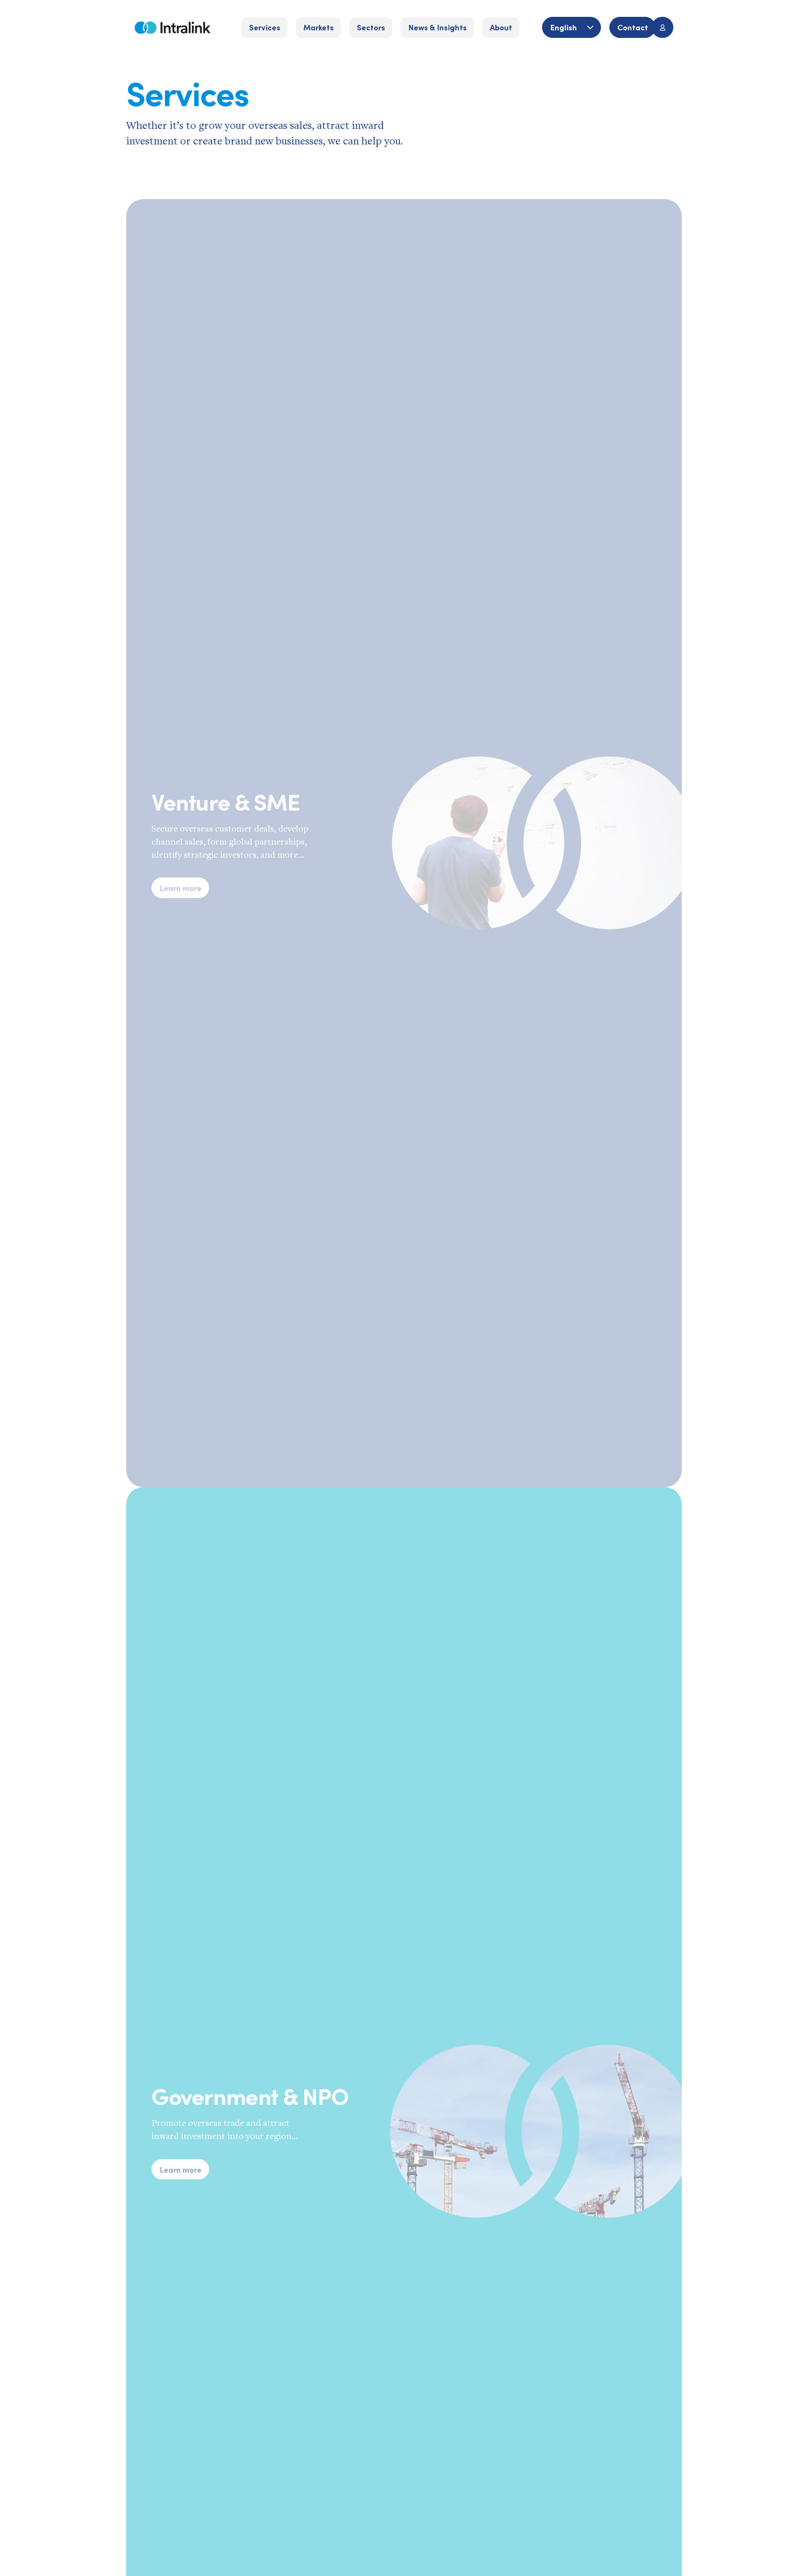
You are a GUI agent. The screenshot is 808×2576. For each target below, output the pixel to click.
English (564, 27)
